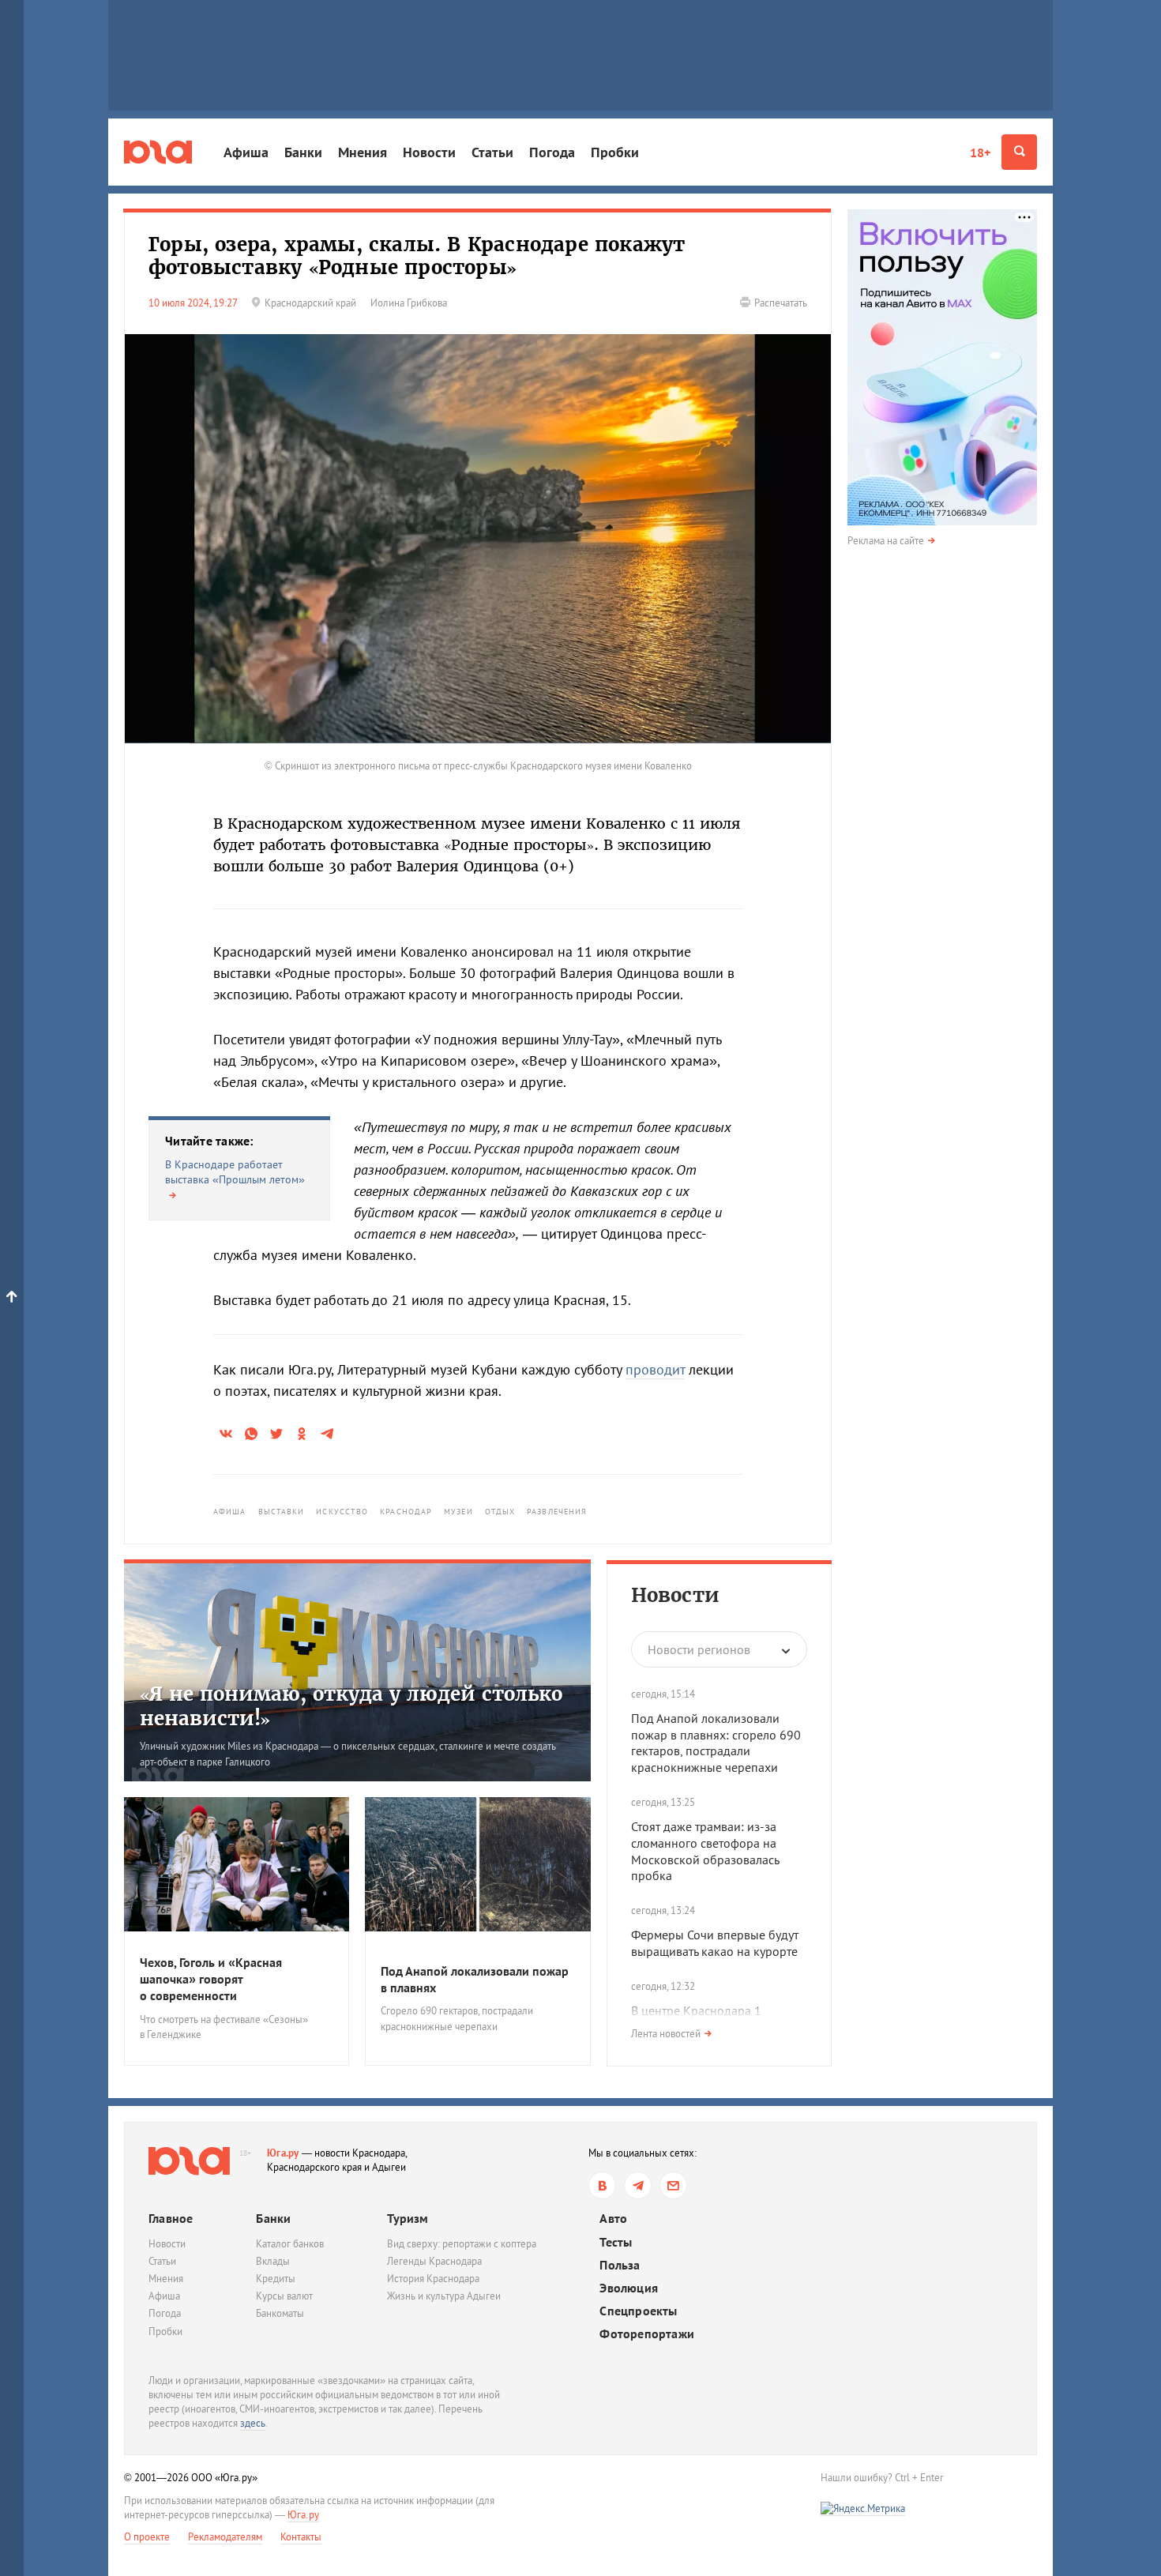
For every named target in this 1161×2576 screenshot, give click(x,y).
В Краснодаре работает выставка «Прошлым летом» (235, 1172)
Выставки (282, 1512)
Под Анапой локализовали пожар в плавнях (475, 1979)
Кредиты (276, 2279)
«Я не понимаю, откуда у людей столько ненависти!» (351, 1706)
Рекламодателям (225, 2537)
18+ (980, 152)
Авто (613, 2219)
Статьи (492, 152)
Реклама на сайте (886, 541)
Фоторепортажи (647, 2334)
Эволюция (629, 2288)
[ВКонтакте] (602, 2185)
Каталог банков (290, 2244)
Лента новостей (666, 2034)
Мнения (363, 152)
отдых (500, 1512)
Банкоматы (280, 2313)
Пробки (615, 152)
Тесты (616, 2242)
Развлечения (557, 1512)
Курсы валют (284, 2296)
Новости (429, 152)
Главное (171, 2218)
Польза (620, 2265)
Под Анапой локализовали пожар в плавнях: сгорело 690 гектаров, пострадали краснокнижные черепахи (716, 1743)
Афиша (246, 152)
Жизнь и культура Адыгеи (444, 2296)
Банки (303, 152)
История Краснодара (433, 2279)
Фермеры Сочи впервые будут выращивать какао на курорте (715, 1943)
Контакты (301, 2537)
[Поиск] (1019, 152)
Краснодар (406, 1512)
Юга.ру (283, 2153)
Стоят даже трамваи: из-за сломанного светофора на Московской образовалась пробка (705, 1851)
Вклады (273, 2261)
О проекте (147, 2537)
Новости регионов (699, 1649)
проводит (655, 1369)
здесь (253, 2423)
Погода (552, 152)
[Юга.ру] (158, 152)
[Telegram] (638, 2185)
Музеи (458, 1512)
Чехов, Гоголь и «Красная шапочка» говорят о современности (211, 1979)
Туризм (408, 2218)
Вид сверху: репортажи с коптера (462, 2244)
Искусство (342, 1512)
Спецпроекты (638, 2311)
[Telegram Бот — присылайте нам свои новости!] (673, 2185)
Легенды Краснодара (434, 2261)
